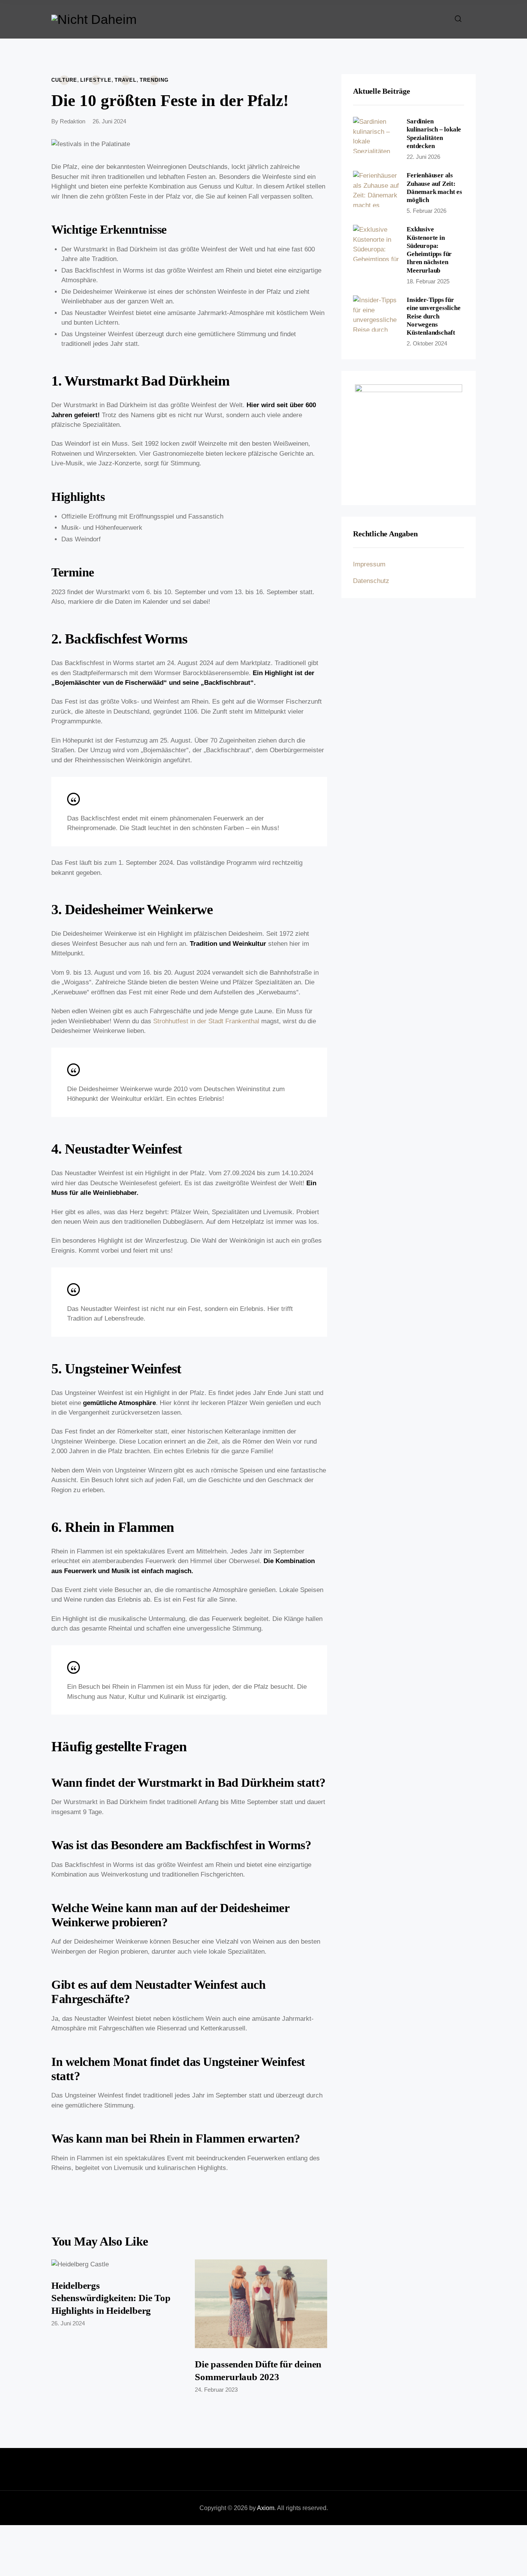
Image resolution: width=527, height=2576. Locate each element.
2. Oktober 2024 (427, 343)
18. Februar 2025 (428, 281)
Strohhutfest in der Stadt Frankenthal (206, 1021)
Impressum (369, 564)
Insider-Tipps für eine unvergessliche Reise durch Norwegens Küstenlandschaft (433, 316)
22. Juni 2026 (423, 157)
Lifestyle (96, 80)
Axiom (266, 2508)
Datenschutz (371, 581)
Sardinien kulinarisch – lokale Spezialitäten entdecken (434, 134)
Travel (126, 80)
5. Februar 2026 (426, 211)
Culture (64, 80)
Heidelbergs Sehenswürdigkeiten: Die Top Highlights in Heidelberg (111, 2298)
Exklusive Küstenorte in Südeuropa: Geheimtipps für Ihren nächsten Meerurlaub (429, 250)
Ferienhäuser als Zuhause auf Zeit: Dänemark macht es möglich (434, 188)
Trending (154, 80)
